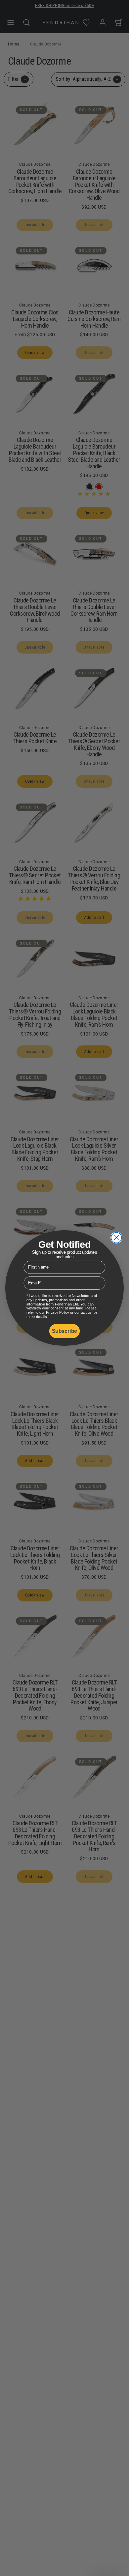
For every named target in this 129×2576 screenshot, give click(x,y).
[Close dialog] (116, 1238)
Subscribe (64, 1331)
